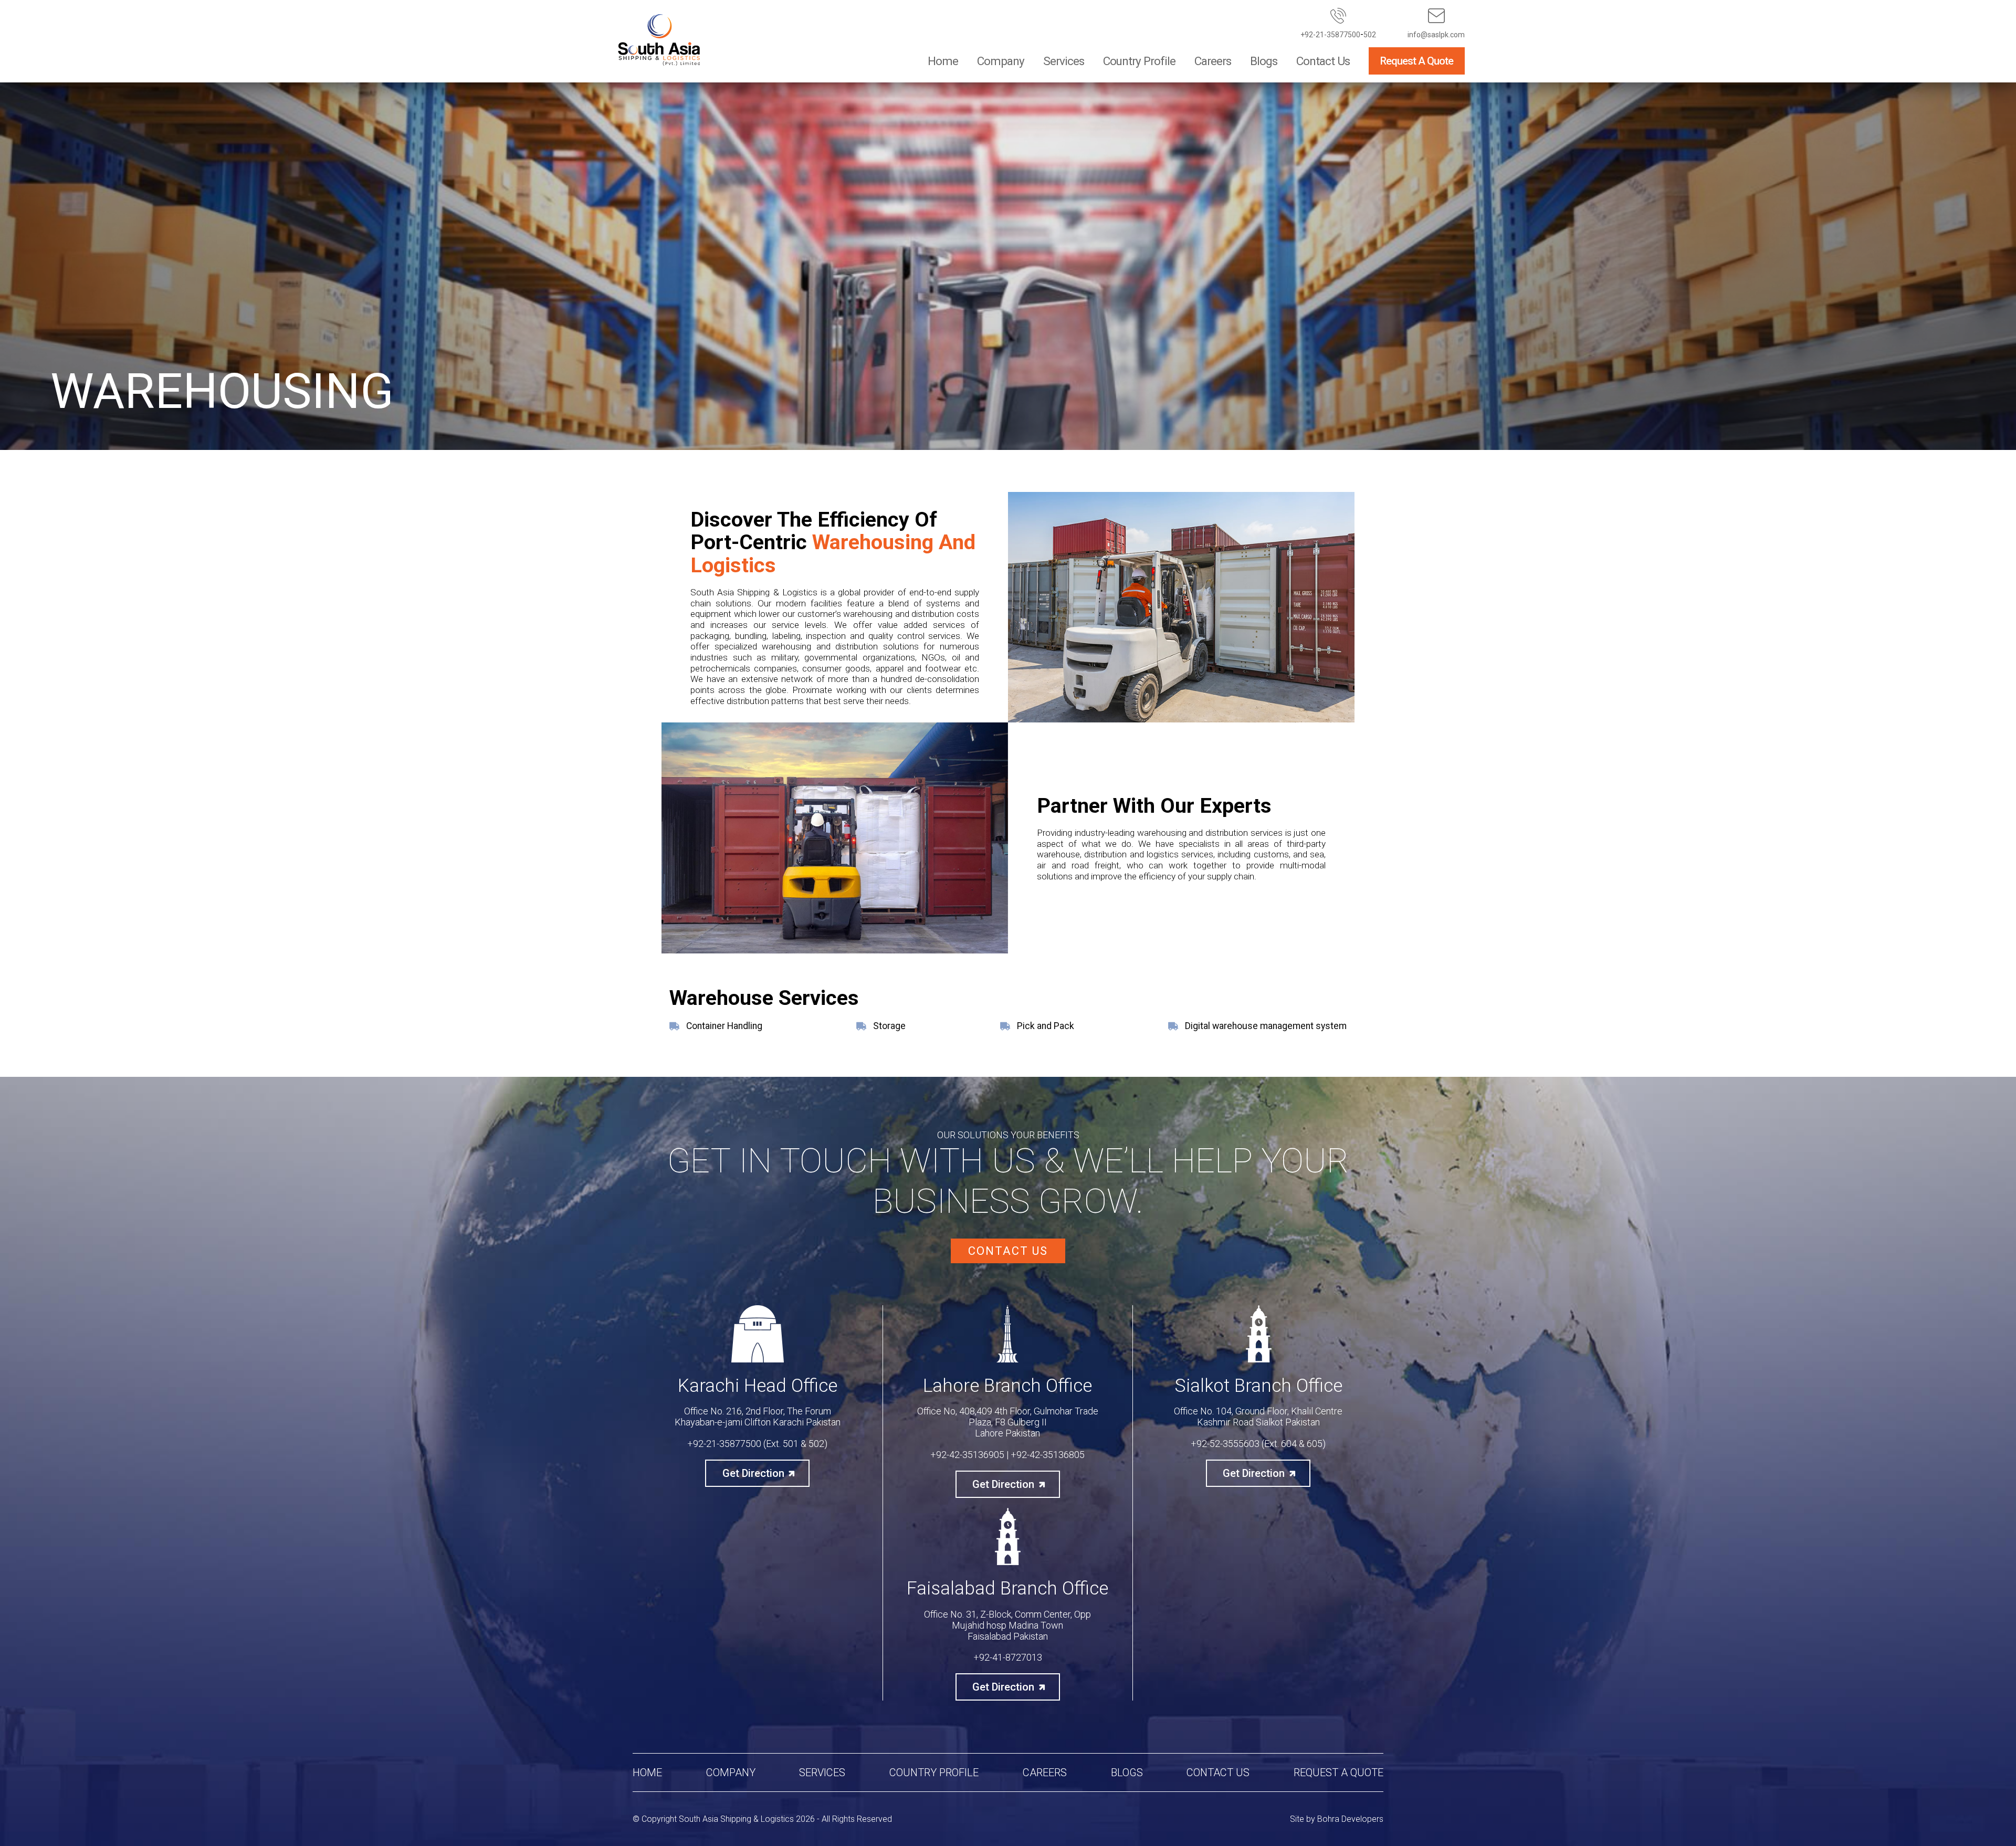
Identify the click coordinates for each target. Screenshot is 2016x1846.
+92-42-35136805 (1048, 1455)
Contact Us (1323, 61)
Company (1001, 61)
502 (1370, 35)
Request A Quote (1417, 61)
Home (943, 61)
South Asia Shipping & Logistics (736, 1819)
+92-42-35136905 (967, 1455)
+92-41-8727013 (1008, 1657)
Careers (1213, 61)
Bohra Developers (1350, 1819)
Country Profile (1139, 61)
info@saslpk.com (1436, 35)
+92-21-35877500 (1330, 35)
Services (1064, 61)
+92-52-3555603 (1225, 1444)
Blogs (1264, 61)
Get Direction (753, 1473)
